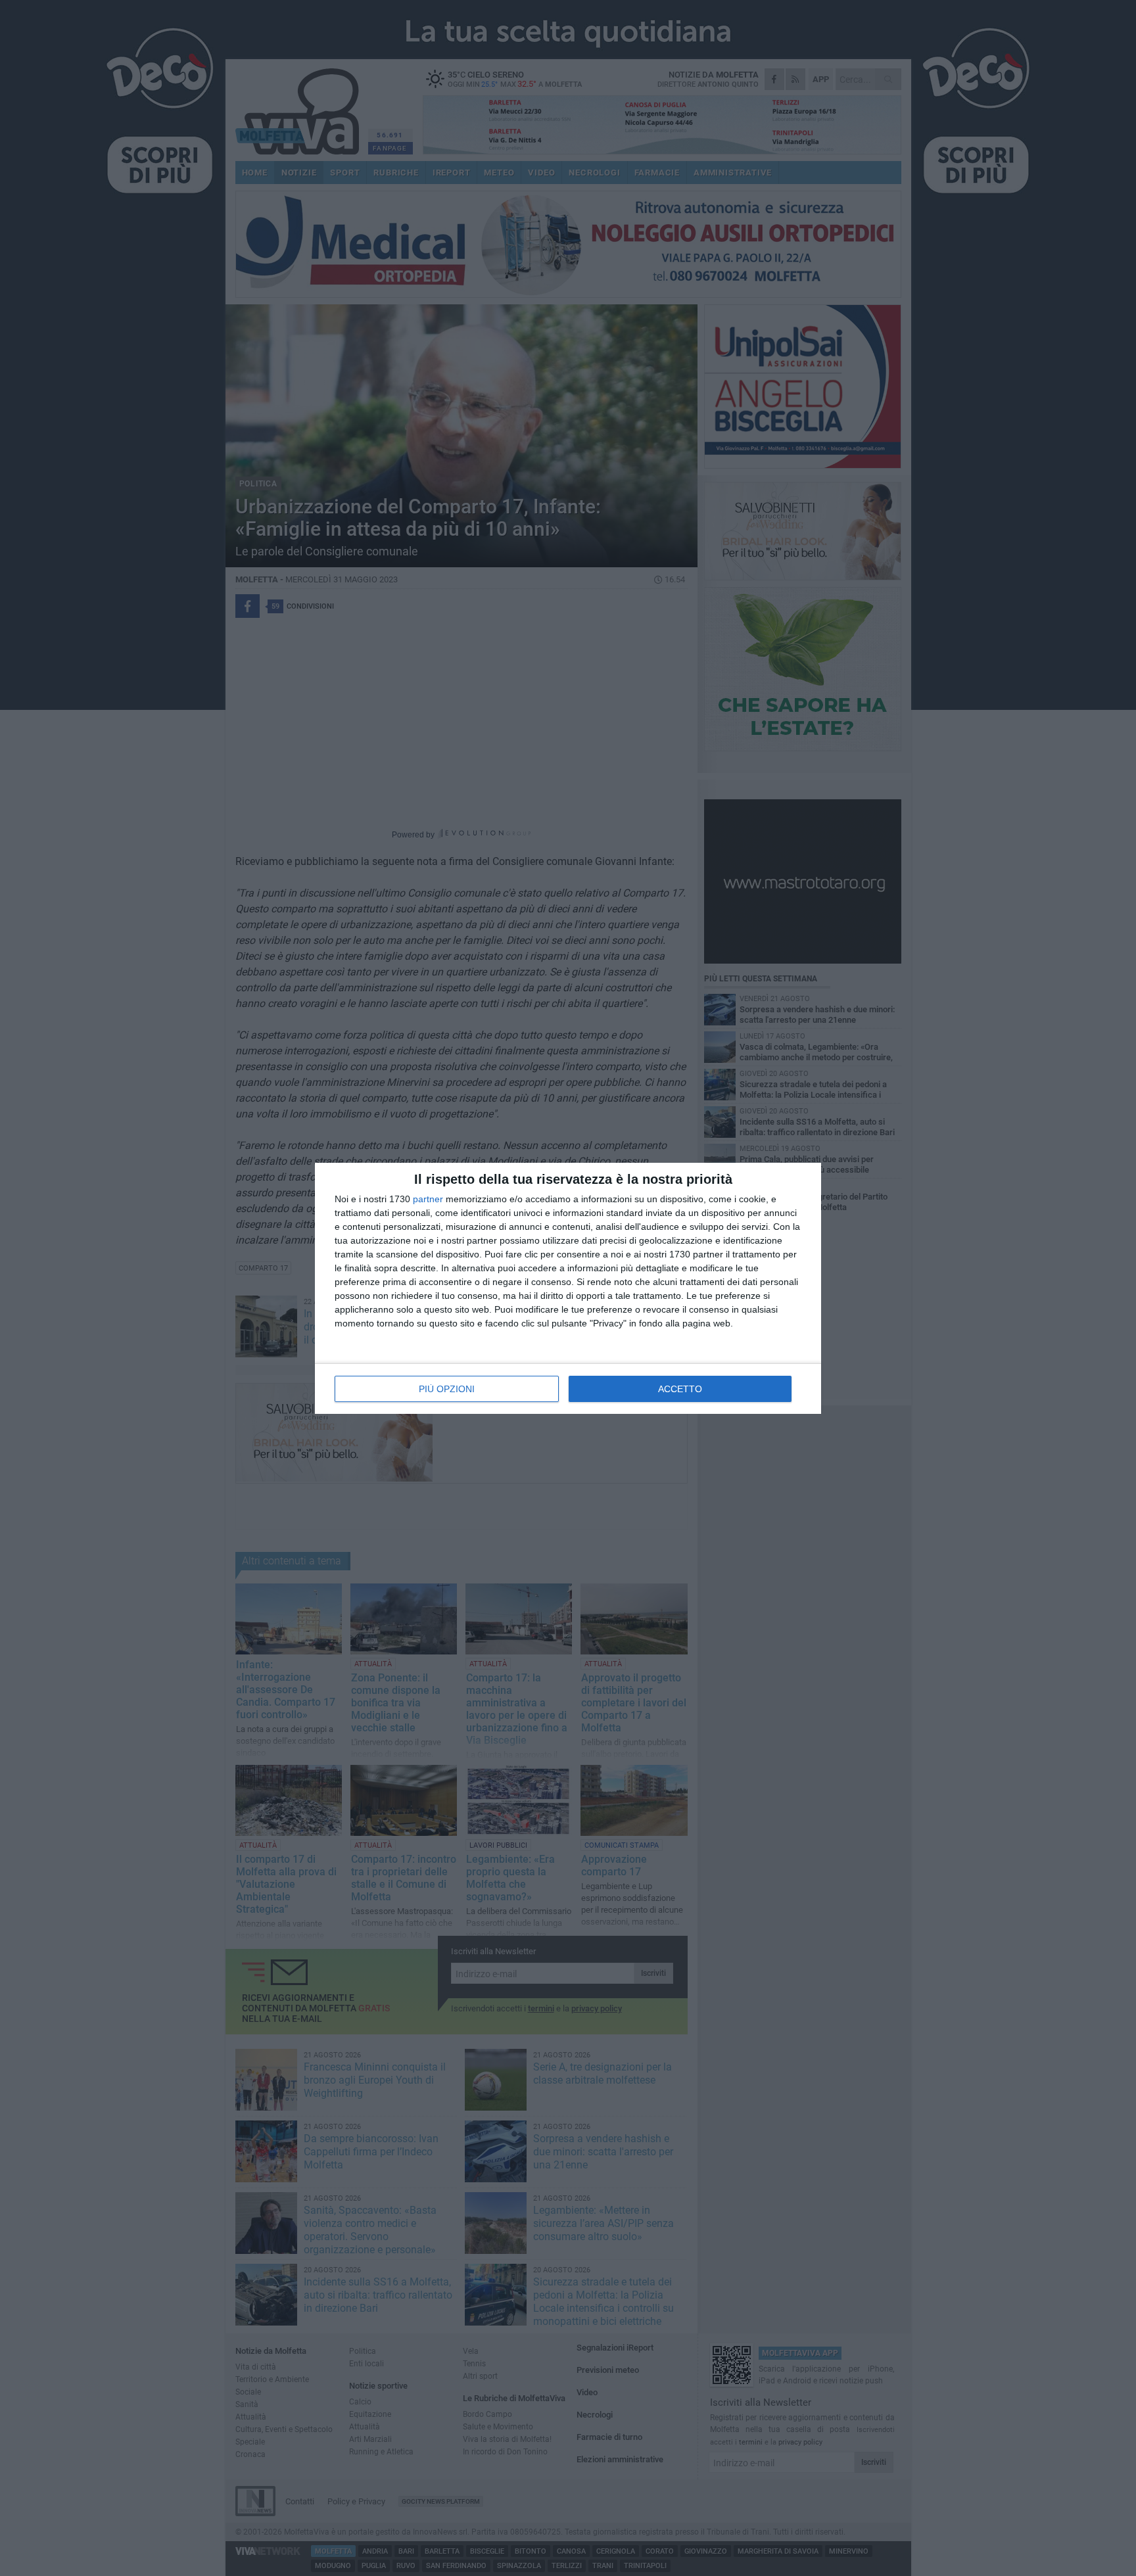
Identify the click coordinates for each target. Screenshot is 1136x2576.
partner (428, 1199)
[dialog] (568, 1288)
